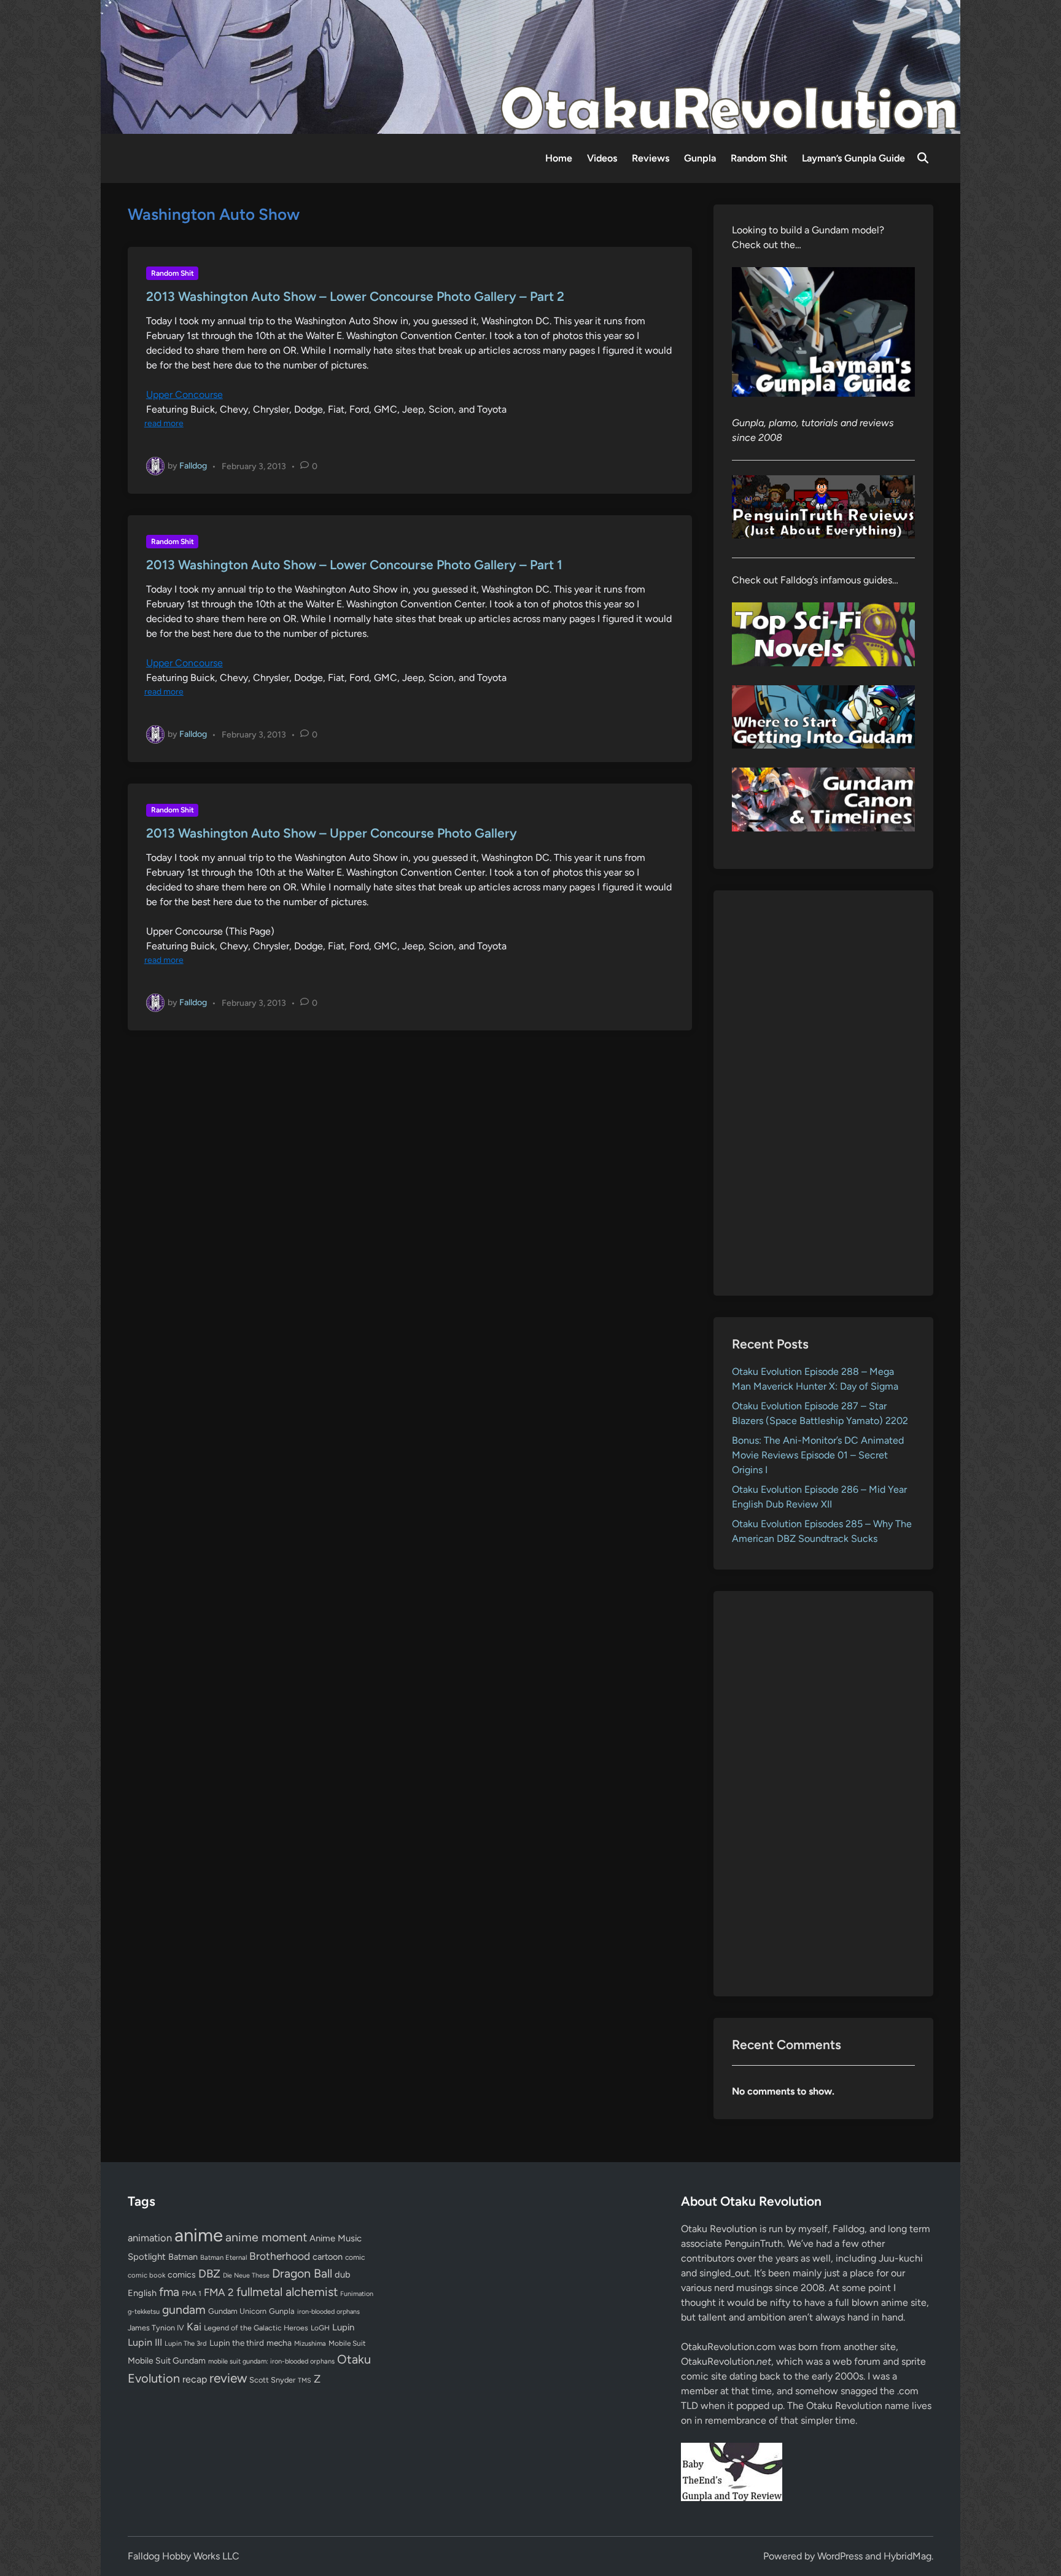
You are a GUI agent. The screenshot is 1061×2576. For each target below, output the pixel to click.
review (228, 2378)
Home (559, 158)
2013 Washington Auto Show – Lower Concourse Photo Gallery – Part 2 (355, 296)
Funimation (357, 2294)
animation (150, 2238)
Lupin (343, 2327)
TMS (305, 2380)
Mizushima (310, 2344)
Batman (183, 2257)
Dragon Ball (302, 2273)
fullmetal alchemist (287, 2292)
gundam (184, 2309)
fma (169, 2292)
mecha (279, 2343)
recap (195, 2379)
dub (343, 2274)
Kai (194, 2326)
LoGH (320, 2328)
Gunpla (700, 158)
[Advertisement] (824, 1093)
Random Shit (759, 158)
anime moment (266, 2237)
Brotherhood (280, 2256)
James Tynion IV (156, 2328)
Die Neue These (246, 2275)
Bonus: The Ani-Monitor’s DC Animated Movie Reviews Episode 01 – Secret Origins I (818, 1455)
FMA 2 (219, 2292)
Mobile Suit (347, 2343)
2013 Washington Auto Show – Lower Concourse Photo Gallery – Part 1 (354, 565)
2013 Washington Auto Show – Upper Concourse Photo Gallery (332, 833)
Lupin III (145, 2342)
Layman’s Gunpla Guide (853, 158)
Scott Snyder (272, 2380)
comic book (146, 2275)
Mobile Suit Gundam (167, 2360)
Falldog (193, 466)
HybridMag (907, 2556)
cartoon (328, 2257)
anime (199, 2235)
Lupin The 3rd (186, 2343)
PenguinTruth (754, 2243)
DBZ (209, 2274)
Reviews (651, 158)
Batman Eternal (223, 2257)
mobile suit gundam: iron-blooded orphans (271, 2361)
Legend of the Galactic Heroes (256, 2328)
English (142, 2293)
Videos (602, 158)
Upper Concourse (185, 395)
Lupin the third (237, 2343)
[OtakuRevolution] (530, 66)
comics (182, 2275)
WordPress (840, 2556)
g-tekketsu (144, 2312)
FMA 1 (192, 2294)
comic (355, 2257)
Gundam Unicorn (237, 2311)
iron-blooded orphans (328, 2312)
